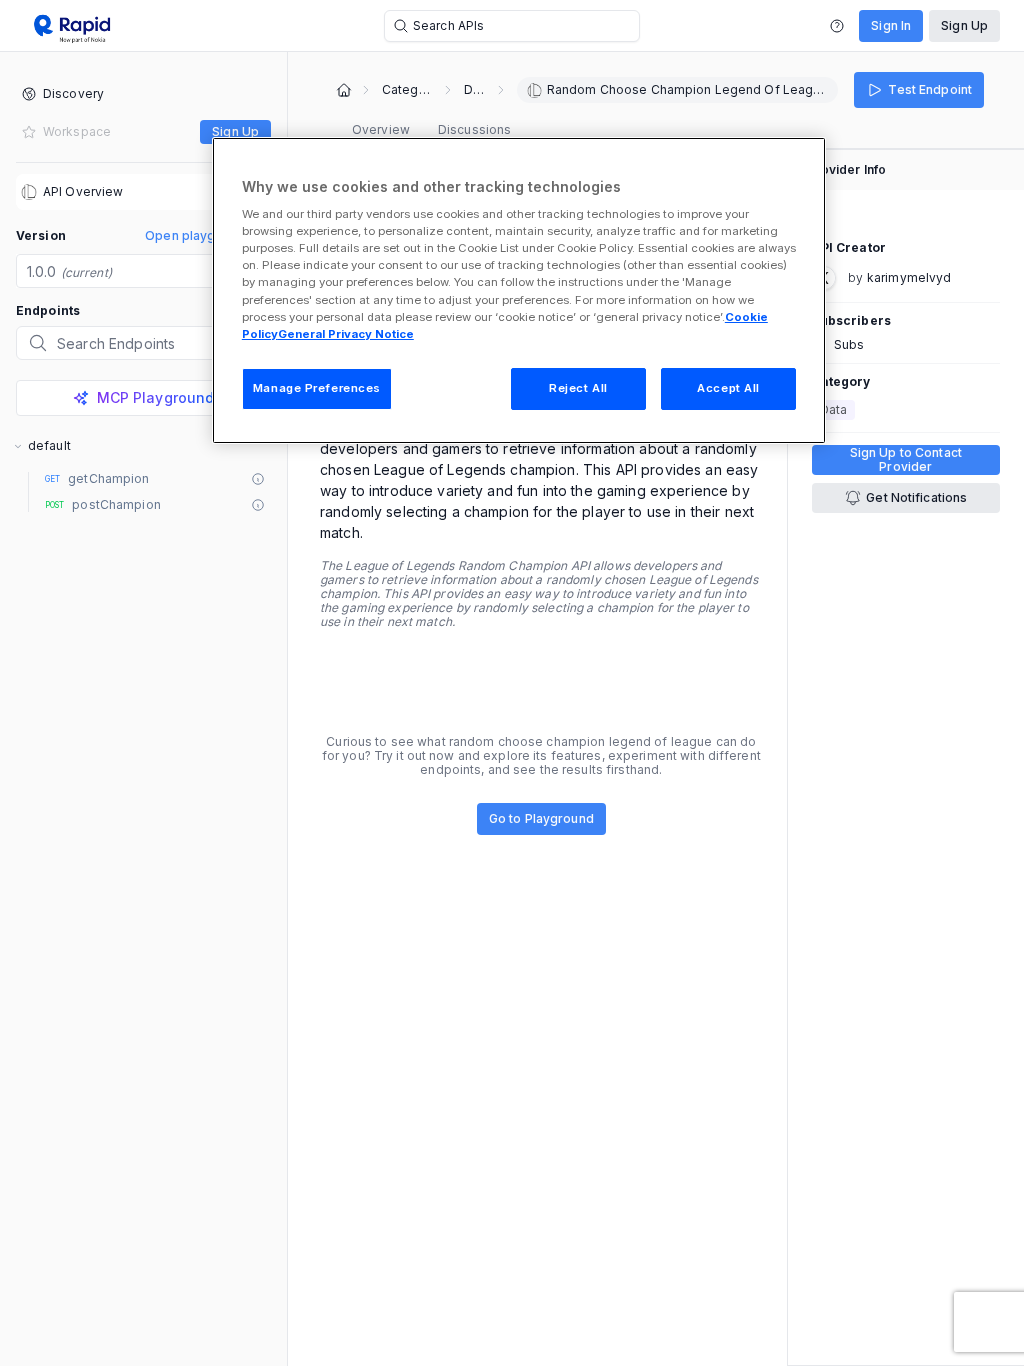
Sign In (891, 25)
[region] (519, 290)
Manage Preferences (317, 388)
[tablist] (431, 130)
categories (407, 90)
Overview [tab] (381, 129)
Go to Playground (541, 818)
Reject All (578, 388)
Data (474, 90)
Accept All (728, 388)
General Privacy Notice (346, 334)
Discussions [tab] (474, 129)
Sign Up (964, 25)
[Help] (837, 26)
